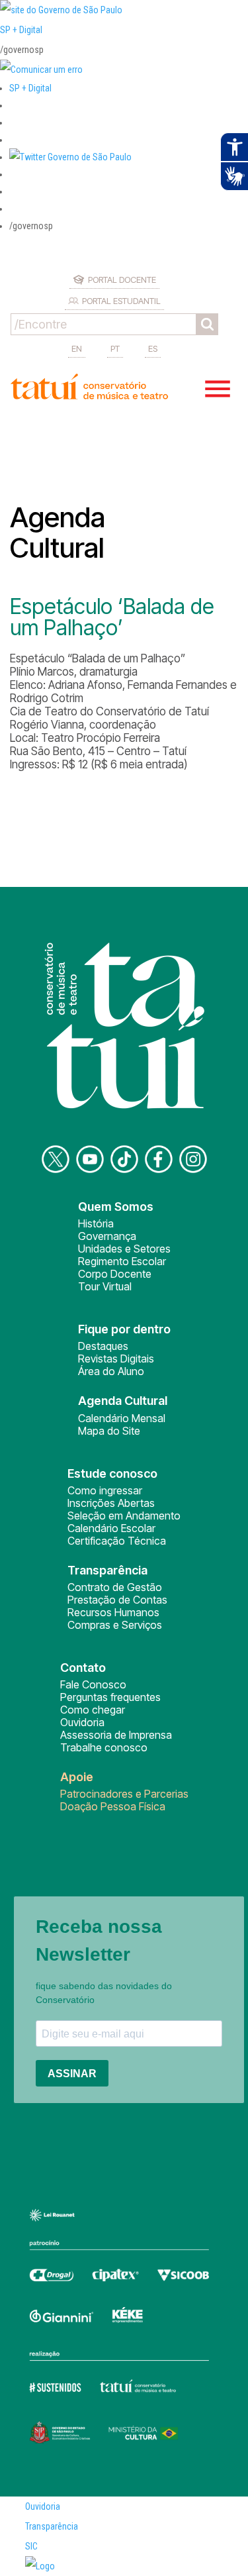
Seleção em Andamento (124, 1516)
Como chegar (93, 1710)
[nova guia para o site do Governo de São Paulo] (41, 70)
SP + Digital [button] (30, 88)
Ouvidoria (82, 1722)
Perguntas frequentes (110, 1697)
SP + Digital (21, 30)
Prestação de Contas (117, 1600)
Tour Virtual (105, 1286)
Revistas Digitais (116, 1359)
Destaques (103, 1346)
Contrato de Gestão (115, 1587)
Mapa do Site (109, 1431)
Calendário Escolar (111, 1528)
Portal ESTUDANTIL (121, 301)
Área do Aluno (111, 1371)
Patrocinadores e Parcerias (124, 1794)
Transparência (52, 2526)
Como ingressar (105, 1490)
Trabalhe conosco (104, 1747)
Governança (107, 1236)
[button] (70, 157)
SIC (31, 2546)
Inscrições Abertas (111, 1503)
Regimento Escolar (122, 1261)
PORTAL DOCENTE (122, 280)
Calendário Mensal (122, 1418)
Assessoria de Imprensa (116, 1735)
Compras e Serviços (115, 1625)
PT (115, 348)
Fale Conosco (93, 1684)
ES (153, 348)
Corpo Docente (115, 1274)
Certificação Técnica (117, 1541)
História (96, 1223)
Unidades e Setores (124, 1249)
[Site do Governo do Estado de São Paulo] (61, 10)
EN (77, 348)
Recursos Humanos (113, 1612)
